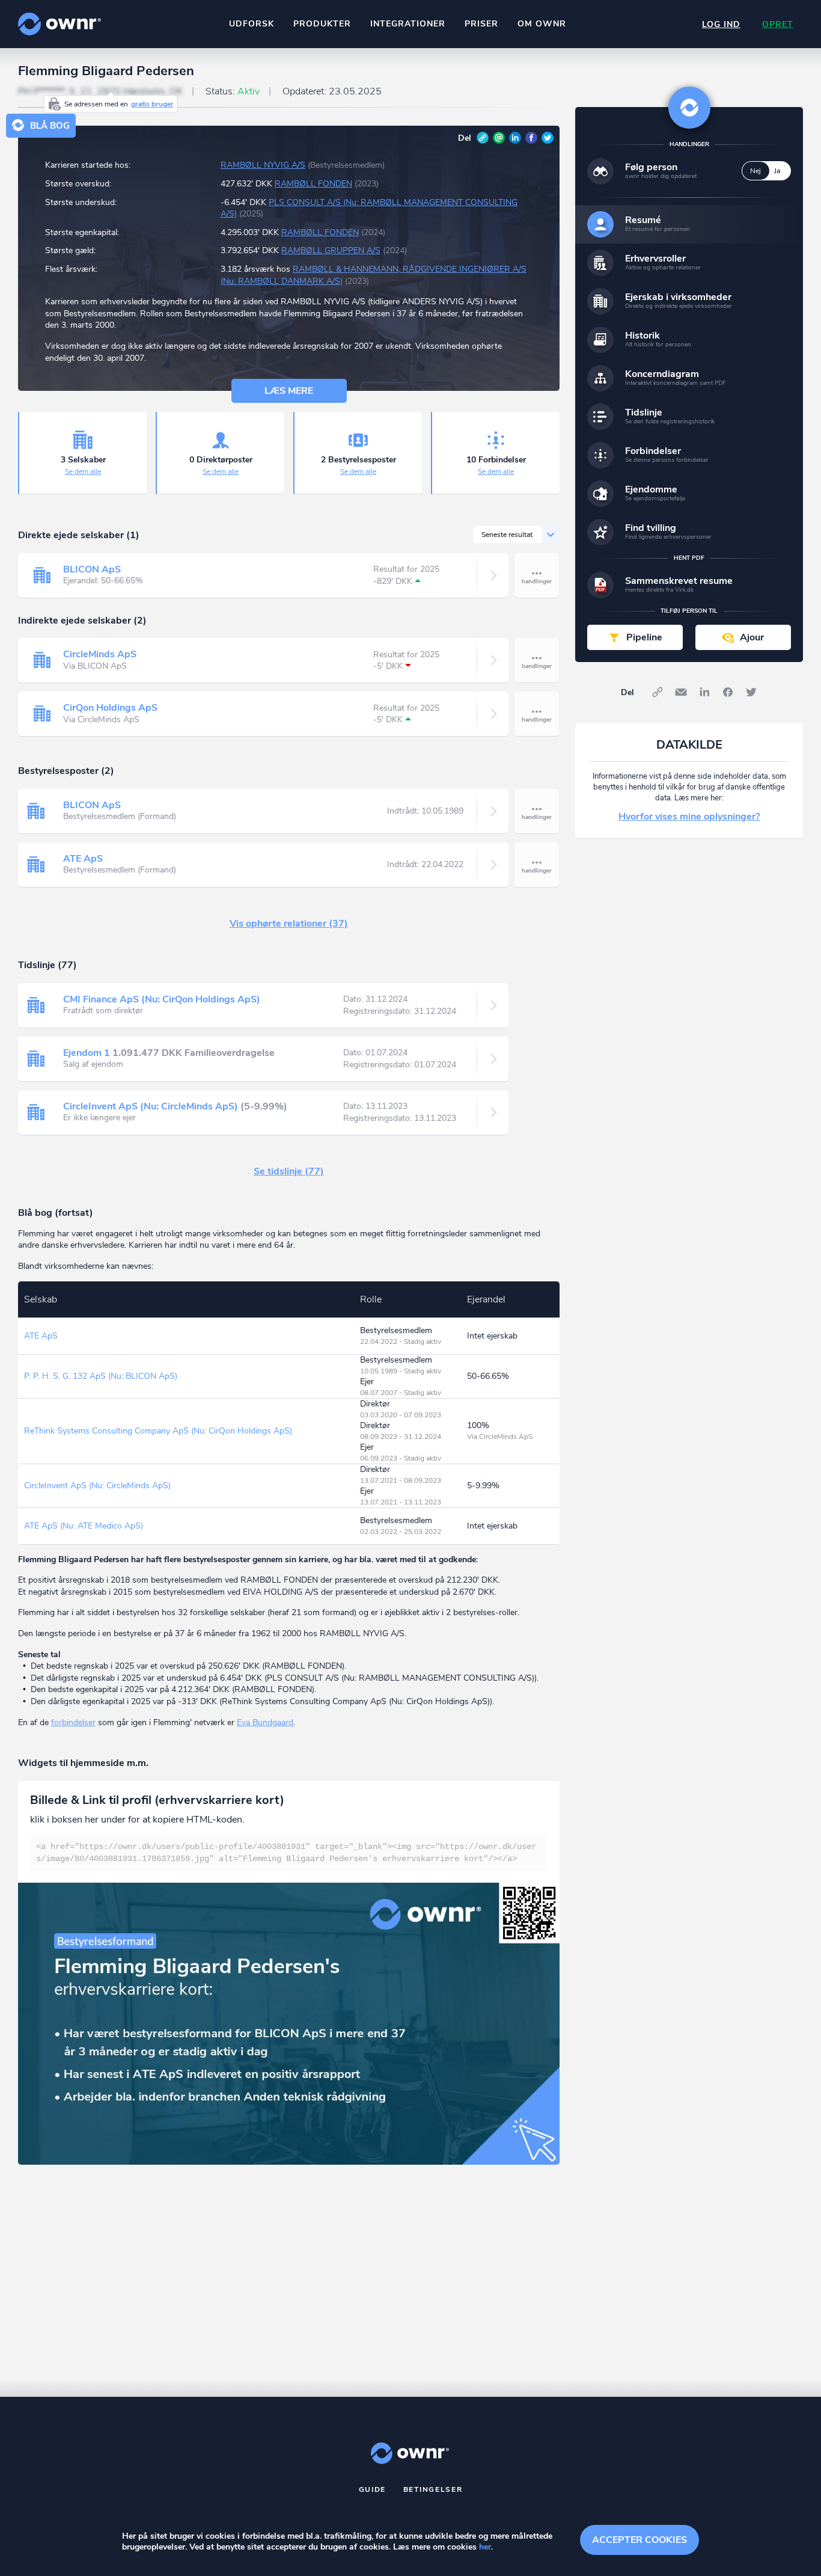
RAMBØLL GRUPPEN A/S (331, 250)
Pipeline (644, 637)
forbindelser (73, 1722)
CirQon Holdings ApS (110, 708)
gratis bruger (152, 104)
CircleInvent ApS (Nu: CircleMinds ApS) (151, 1106)
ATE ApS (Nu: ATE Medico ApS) (84, 1526)
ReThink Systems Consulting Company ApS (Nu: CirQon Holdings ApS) (158, 1431)
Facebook (531, 138)
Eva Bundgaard (265, 1722)
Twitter (548, 138)
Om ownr (542, 24)
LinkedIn (515, 138)
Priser (481, 24)
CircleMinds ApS (100, 654)
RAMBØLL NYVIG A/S (263, 165)
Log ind (721, 24)
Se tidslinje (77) (289, 1171)
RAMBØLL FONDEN (313, 184)
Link (483, 138)
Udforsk (252, 24)
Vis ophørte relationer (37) (289, 924)
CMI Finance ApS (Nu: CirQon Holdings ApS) (162, 999)
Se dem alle (83, 471)
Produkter (322, 24)
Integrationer (408, 24)
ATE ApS (83, 859)
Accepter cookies (639, 2540)
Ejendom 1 (87, 1053)
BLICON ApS (92, 569)
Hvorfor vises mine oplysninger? (689, 817)
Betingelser (433, 2489)
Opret (778, 24)
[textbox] (289, 1853)
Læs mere (289, 391)
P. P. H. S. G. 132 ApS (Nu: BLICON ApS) (101, 1376)
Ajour (752, 637)
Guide (373, 2489)
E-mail (499, 138)
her (485, 2547)
